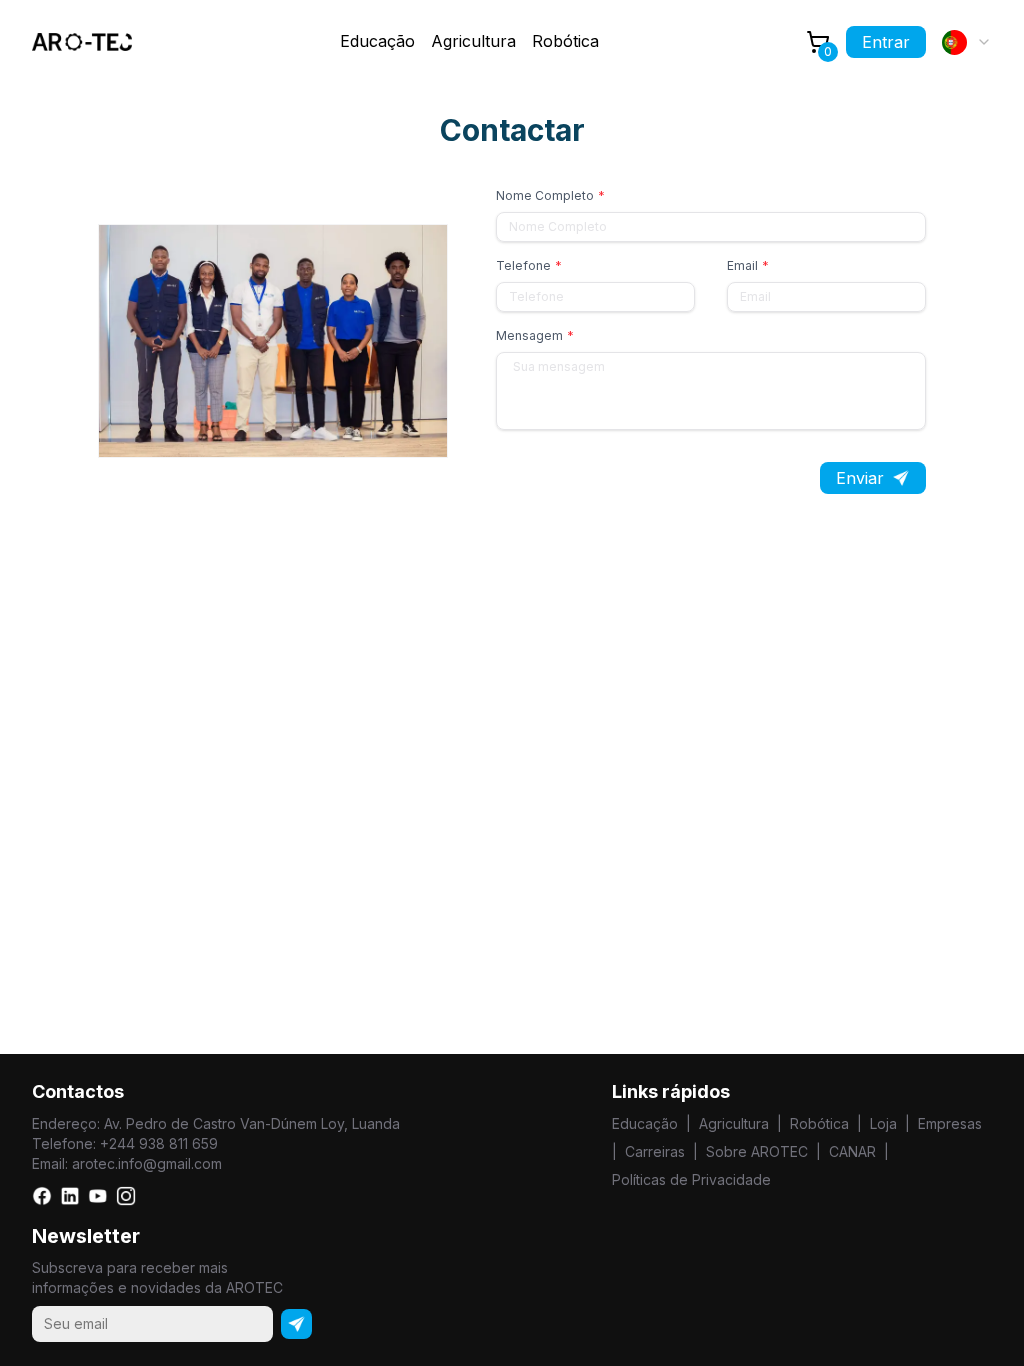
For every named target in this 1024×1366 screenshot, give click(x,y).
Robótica (565, 41)
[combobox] (967, 42)
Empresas (950, 1123)
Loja (883, 1123)
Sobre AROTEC (757, 1151)
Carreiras (655, 1151)
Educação (645, 1123)
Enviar (860, 478)
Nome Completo (550, 195)
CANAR (852, 1151)
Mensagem (535, 335)
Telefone (529, 265)
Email (748, 265)
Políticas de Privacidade (691, 1179)
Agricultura (473, 41)
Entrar (886, 42)
